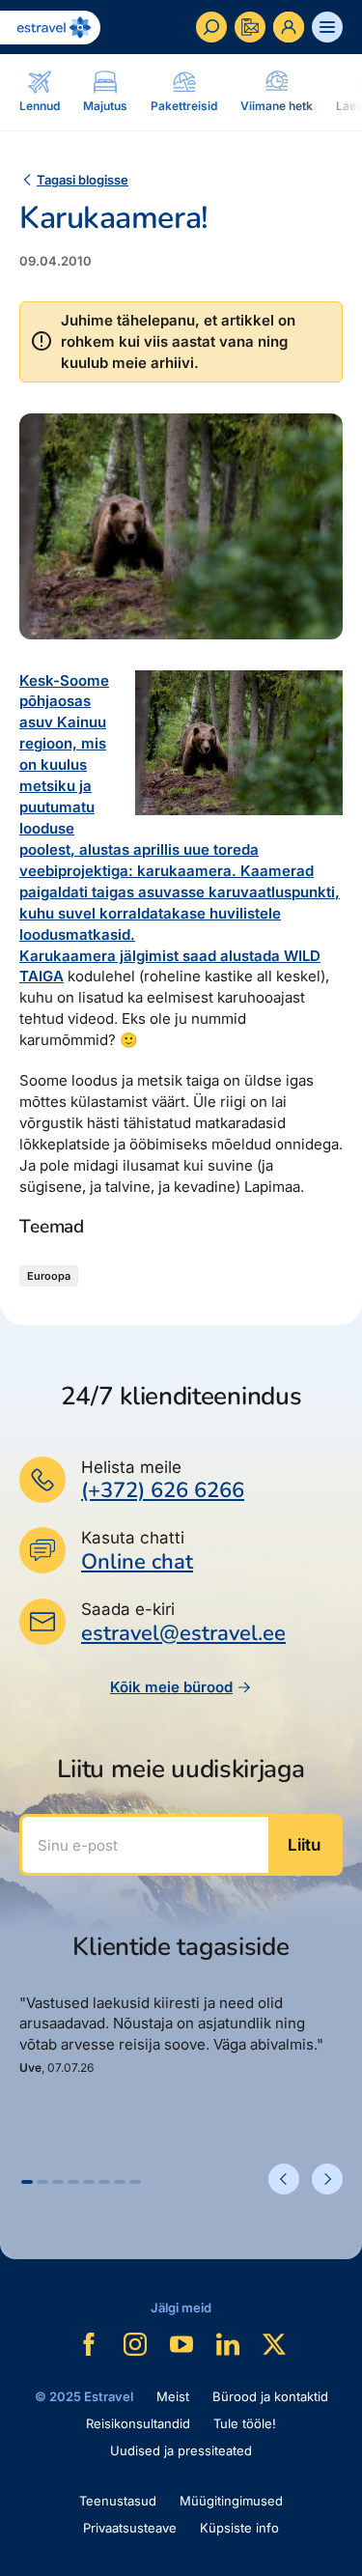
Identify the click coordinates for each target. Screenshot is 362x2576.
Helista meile (131, 1467)
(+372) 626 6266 (163, 1490)
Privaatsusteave (130, 2528)
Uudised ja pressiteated (181, 2450)
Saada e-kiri (128, 1609)
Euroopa (49, 1276)
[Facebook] (89, 2344)
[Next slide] (327, 2179)
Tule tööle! (245, 2423)
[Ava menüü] (327, 27)
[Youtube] (181, 2344)
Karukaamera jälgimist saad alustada (152, 956)
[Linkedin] (228, 2344)
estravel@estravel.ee (183, 1633)
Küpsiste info (239, 2528)
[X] (274, 2344)
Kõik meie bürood (171, 1687)
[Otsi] (211, 27)
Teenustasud (118, 2501)
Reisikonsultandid (138, 2423)
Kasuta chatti (133, 1538)
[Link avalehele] (50, 28)
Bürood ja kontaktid (270, 2396)
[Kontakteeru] (250, 27)
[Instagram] (135, 2344)
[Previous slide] (284, 2179)
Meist (173, 2396)
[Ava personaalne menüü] (289, 27)
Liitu (304, 1845)
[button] (27, 2182)
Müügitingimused (231, 2501)
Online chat (137, 1562)
